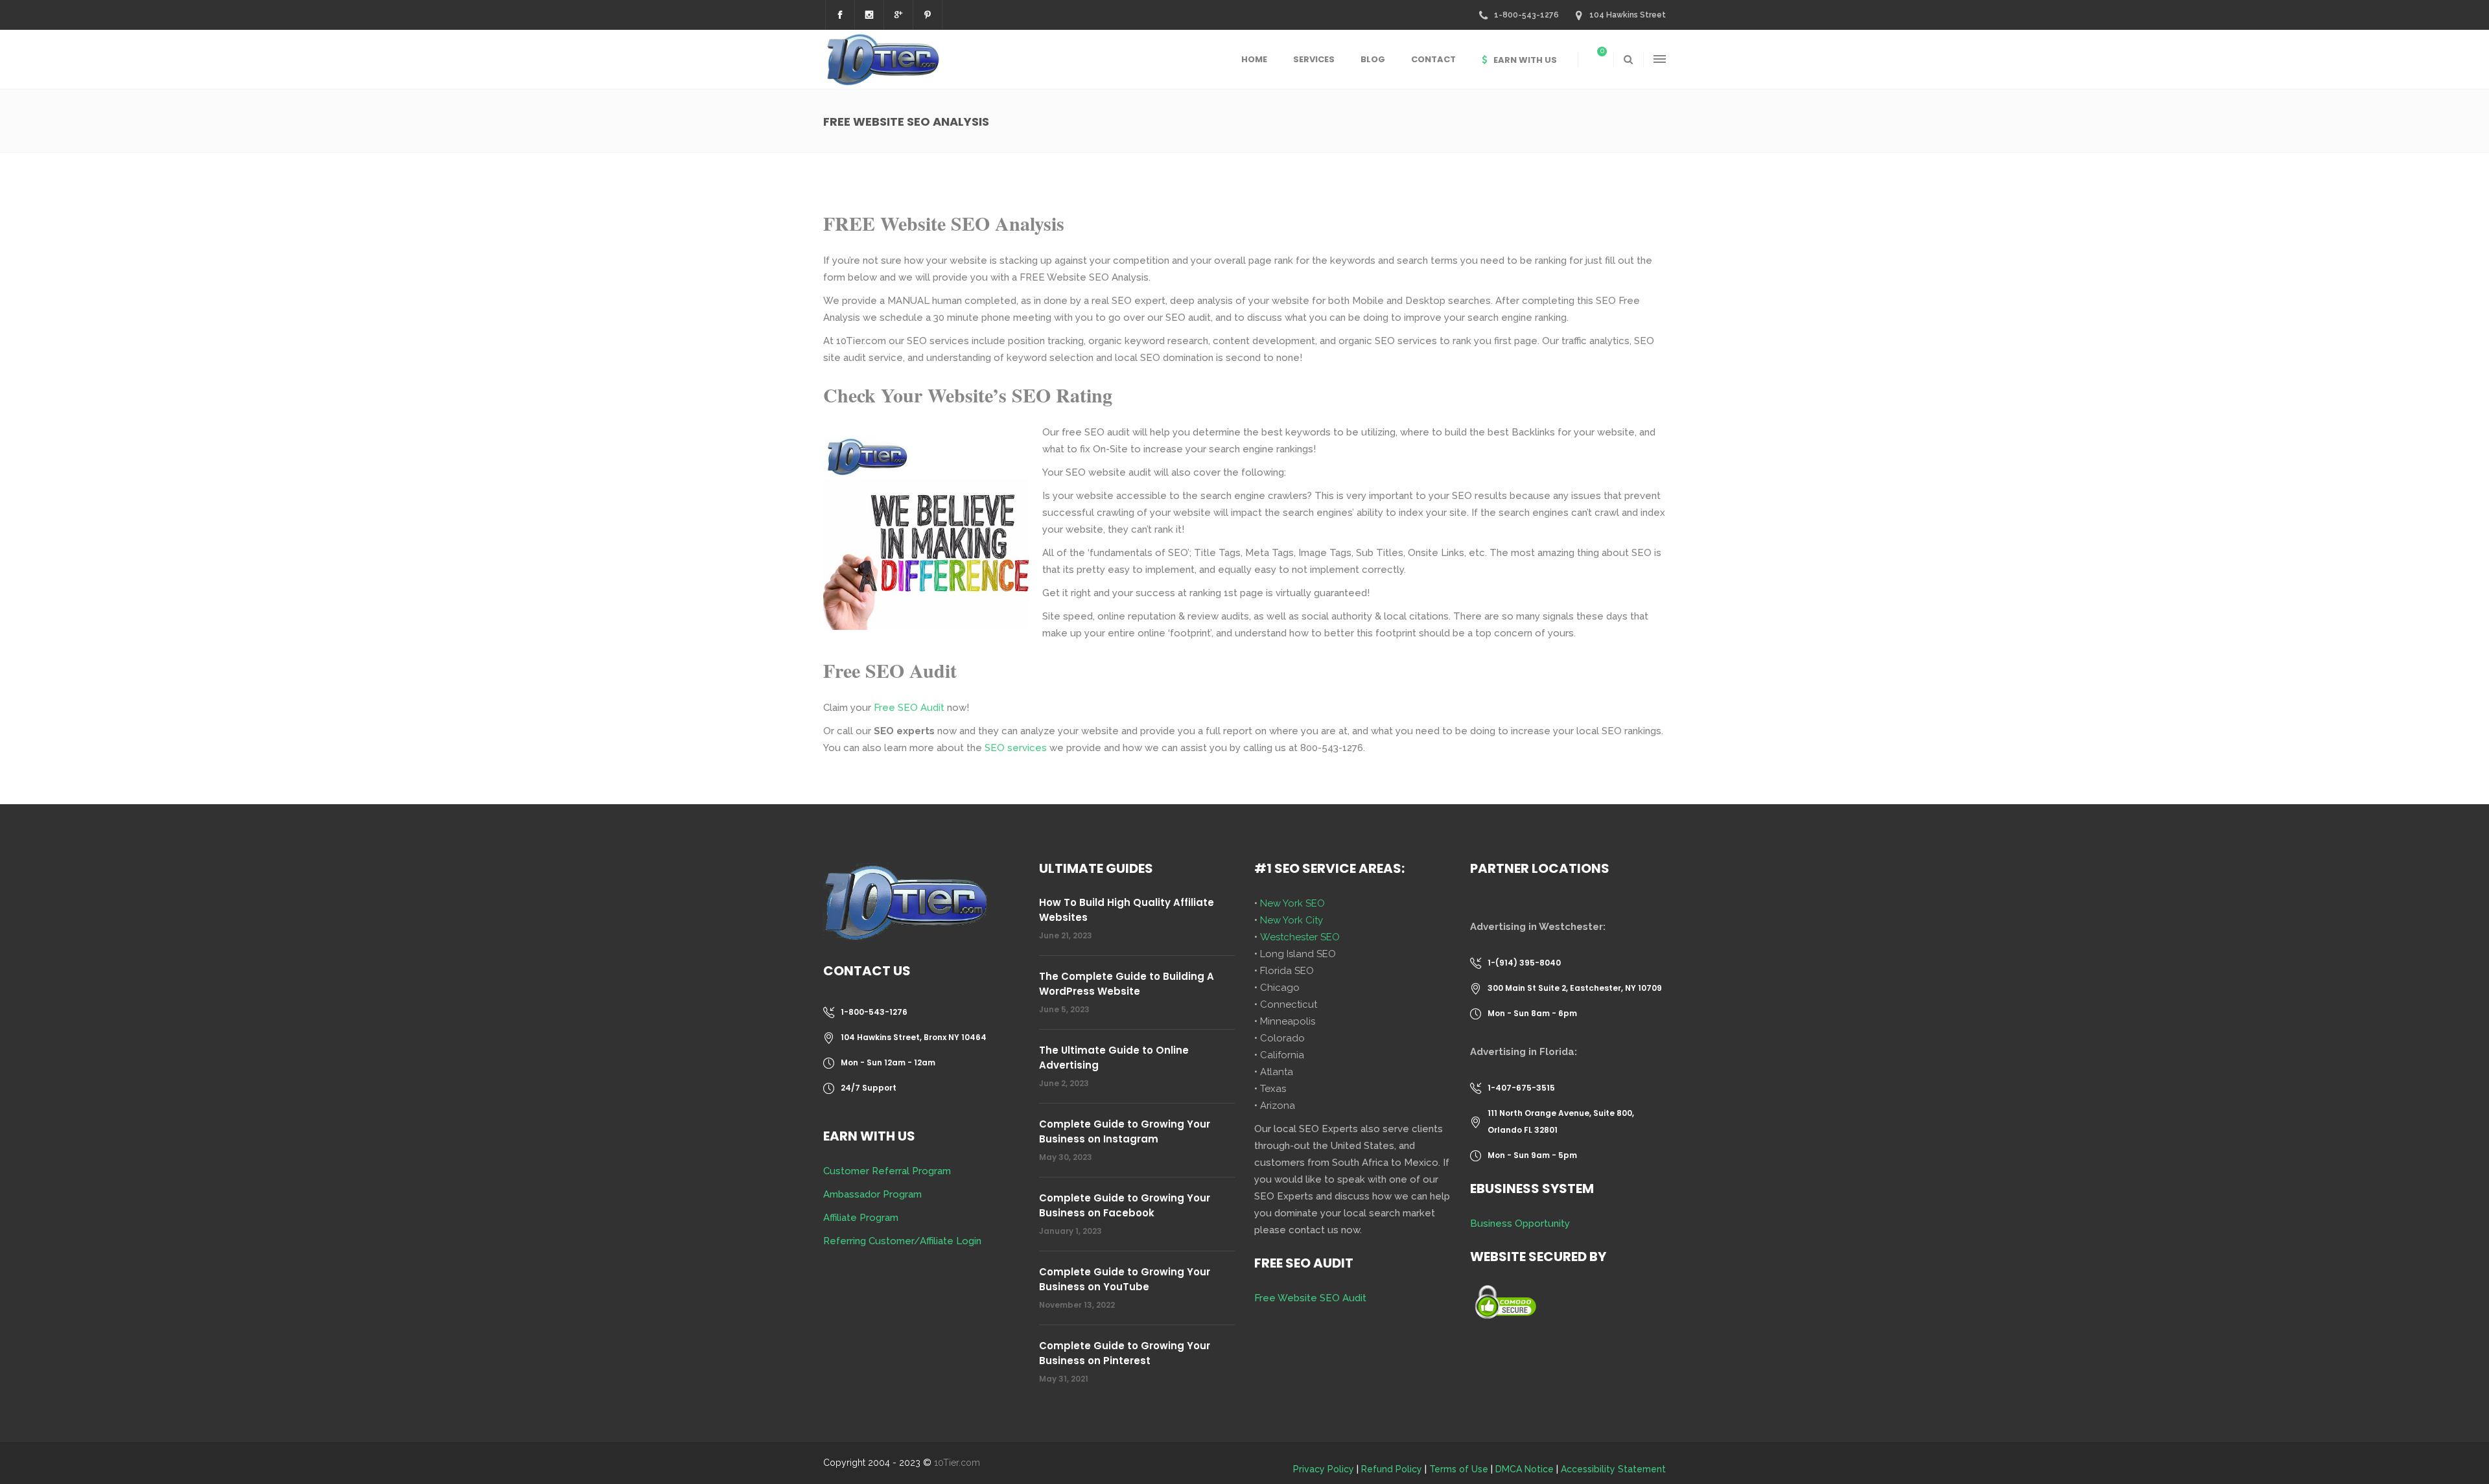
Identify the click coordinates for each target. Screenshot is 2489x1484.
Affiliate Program (861, 1218)
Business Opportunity (1520, 1223)
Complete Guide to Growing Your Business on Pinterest (1125, 1353)
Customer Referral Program (887, 1171)
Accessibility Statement (1613, 1469)
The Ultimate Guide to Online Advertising (1114, 1058)
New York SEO (1292, 903)
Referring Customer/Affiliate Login (902, 1241)
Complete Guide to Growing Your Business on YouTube (1125, 1279)
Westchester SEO (1300, 937)
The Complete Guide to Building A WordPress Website (1127, 984)
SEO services (1016, 748)
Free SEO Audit (909, 708)
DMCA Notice (1525, 1469)
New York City (1291, 920)
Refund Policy (1392, 1469)
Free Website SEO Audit (1310, 1298)
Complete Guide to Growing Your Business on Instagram (1125, 1131)
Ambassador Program (872, 1194)
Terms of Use (1459, 1469)
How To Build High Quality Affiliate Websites (1127, 910)
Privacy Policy (1324, 1469)
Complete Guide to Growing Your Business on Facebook (1125, 1205)
